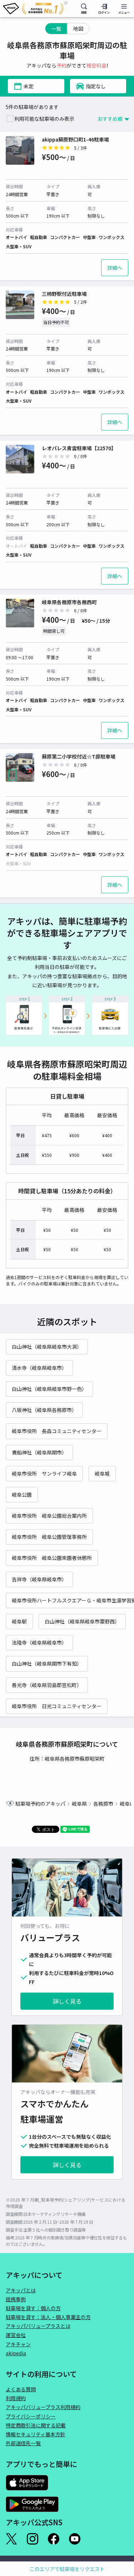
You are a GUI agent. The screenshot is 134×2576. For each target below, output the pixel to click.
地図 (78, 29)
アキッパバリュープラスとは (38, 2326)
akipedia (16, 2353)
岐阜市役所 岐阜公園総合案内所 (49, 1516)
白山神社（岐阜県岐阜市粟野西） (82, 1621)
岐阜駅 (19, 1621)
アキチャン (18, 2344)
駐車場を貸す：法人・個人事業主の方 (48, 2317)
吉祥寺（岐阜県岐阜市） (39, 1579)
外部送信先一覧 (23, 2443)
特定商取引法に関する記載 (36, 2425)
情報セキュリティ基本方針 (36, 2434)
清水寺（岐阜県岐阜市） (39, 1368)
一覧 (56, 29)
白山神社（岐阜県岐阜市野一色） (49, 1389)
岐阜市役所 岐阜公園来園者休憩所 (52, 1558)
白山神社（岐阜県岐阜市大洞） (47, 1347)
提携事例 (16, 2299)
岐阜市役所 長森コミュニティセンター (57, 1431)
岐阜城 (102, 1473)
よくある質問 (21, 2389)
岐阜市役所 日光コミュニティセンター (57, 1706)
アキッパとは (21, 2290)
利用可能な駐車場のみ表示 (44, 119)
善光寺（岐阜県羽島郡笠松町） (47, 1685)
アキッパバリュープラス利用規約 (43, 2407)
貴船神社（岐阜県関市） (39, 1452)
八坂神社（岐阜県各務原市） (44, 1410)
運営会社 (16, 2335)
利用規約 (16, 2398)
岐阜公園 (22, 1495)
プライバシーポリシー (31, 2416)
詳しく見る (67, 2001)
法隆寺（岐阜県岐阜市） (39, 1642)
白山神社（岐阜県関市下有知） (47, 1664)
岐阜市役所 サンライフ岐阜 (44, 1473)
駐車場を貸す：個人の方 (33, 2308)
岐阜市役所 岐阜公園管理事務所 (49, 1537)
